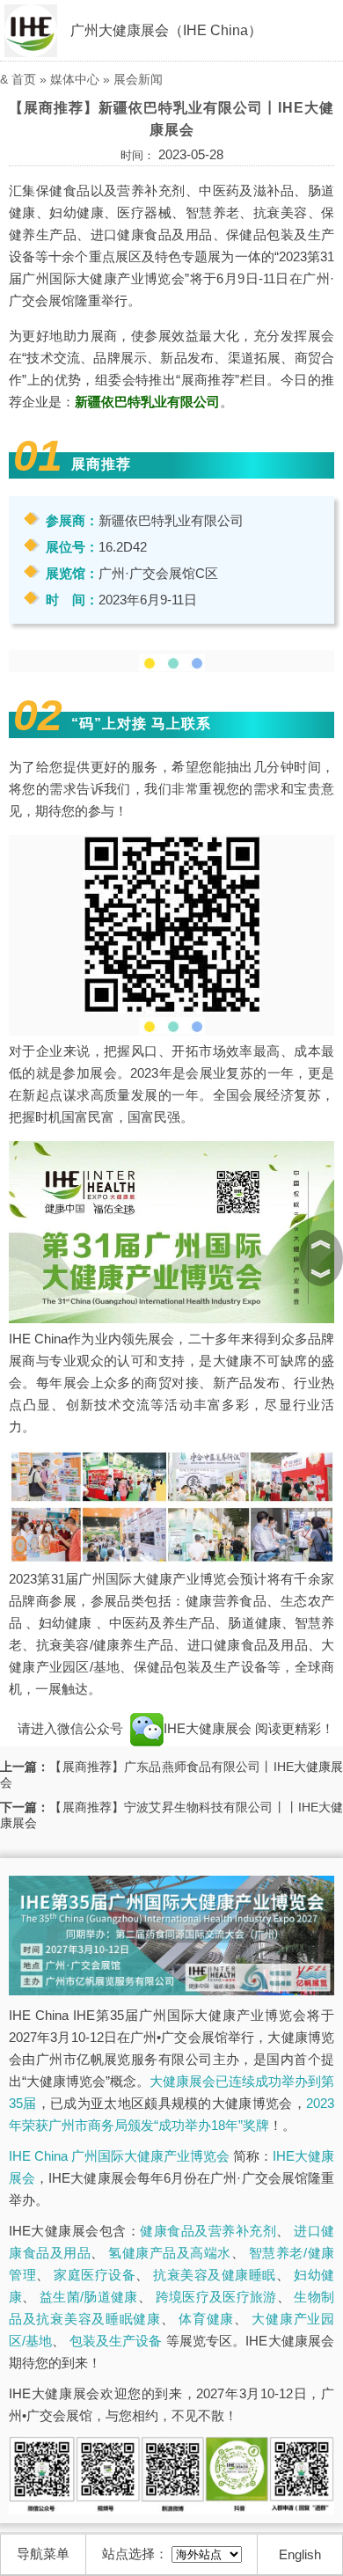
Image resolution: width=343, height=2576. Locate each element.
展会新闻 (138, 79)
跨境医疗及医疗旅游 (216, 2297)
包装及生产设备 (116, 2341)
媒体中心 (75, 79)
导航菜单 (43, 2554)
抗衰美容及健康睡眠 (215, 2275)
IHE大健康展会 (209, 1728)
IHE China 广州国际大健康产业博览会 (119, 2156)
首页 (24, 79)
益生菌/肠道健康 (89, 2297)
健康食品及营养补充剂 (208, 2231)
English (300, 2554)
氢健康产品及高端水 (170, 2253)
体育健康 (206, 2319)
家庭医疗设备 (95, 2275)
